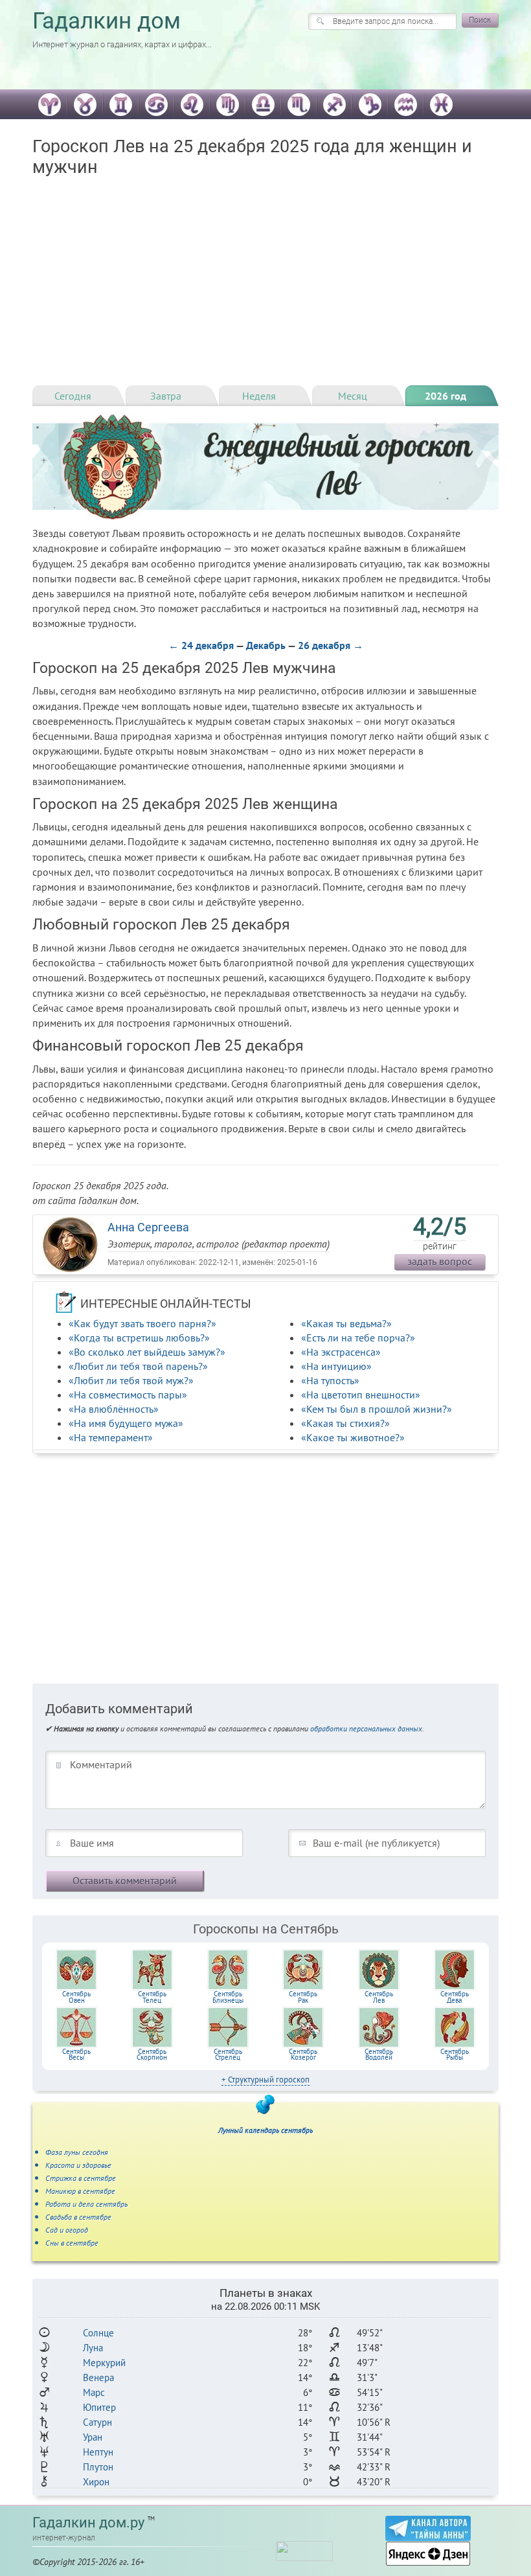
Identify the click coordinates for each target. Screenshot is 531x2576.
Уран (93, 2437)
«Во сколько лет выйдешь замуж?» (147, 1352)
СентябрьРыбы (455, 2055)
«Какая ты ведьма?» (346, 1323)
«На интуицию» (336, 1366)
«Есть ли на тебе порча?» (358, 1338)
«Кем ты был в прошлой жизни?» (377, 1409)
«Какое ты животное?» (353, 1437)
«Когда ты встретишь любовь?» (139, 1338)
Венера (98, 2377)
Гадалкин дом (107, 21)
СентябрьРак (303, 1997)
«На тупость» (330, 1380)
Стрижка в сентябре (81, 2178)
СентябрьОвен (76, 1997)
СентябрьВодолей (379, 2055)
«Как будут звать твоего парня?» (142, 1323)
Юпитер (99, 2407)
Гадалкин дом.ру (88, 2523)
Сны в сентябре (72, 2243)
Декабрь (266, 645)
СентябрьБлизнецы (228, 1997)
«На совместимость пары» (128, 1395)
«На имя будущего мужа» (126, 1423)
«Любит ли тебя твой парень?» (138, 1366)
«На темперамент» (111, 1437)
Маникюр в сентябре (80, 2191)
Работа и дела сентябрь (86, 2204)
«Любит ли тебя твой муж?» (131, 1380)
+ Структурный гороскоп (265, 2080)
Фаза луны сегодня (77, 2152)
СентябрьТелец (152, 1997)
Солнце (98, 2333)
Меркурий (104, 2363)
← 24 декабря (201, 645)
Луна (93, 2348)
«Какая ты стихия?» (345, 1423)
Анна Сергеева (148, 1227)
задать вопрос (440, 1261)
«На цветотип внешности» (361, 1395)
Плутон (98, 2467)
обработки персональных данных (366, 1728)
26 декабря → (331, 645)
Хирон (96, 2482)
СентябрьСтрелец (228, 2055)
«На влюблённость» (114, 1409)
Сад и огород (67, 2230)
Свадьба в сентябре (78, 2217)
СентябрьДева (455, 1997)
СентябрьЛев (379, 1997)
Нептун (98, 2452)
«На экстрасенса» (341, 1352)
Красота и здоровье (78, 2165)
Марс (94, 2392)
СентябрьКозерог (303, 2055)
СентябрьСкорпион (152, 2055)
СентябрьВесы (76, 2055)
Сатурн (97, 2422)
